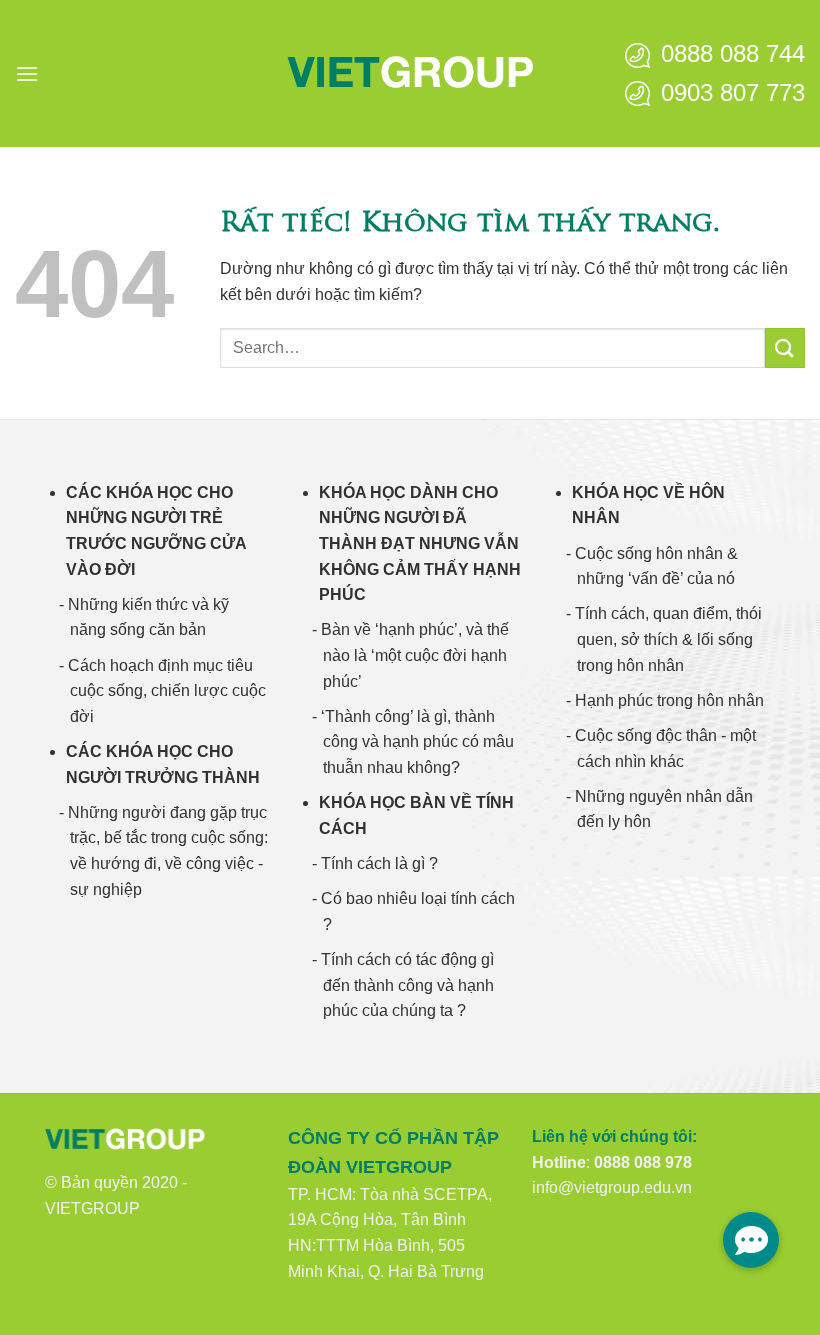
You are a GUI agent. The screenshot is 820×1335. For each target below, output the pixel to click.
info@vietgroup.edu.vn (612, 1187)
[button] (27, 73)
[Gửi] (785, 347)
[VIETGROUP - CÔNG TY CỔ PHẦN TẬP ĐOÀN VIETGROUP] (410, 73)
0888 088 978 (643, 1162)
